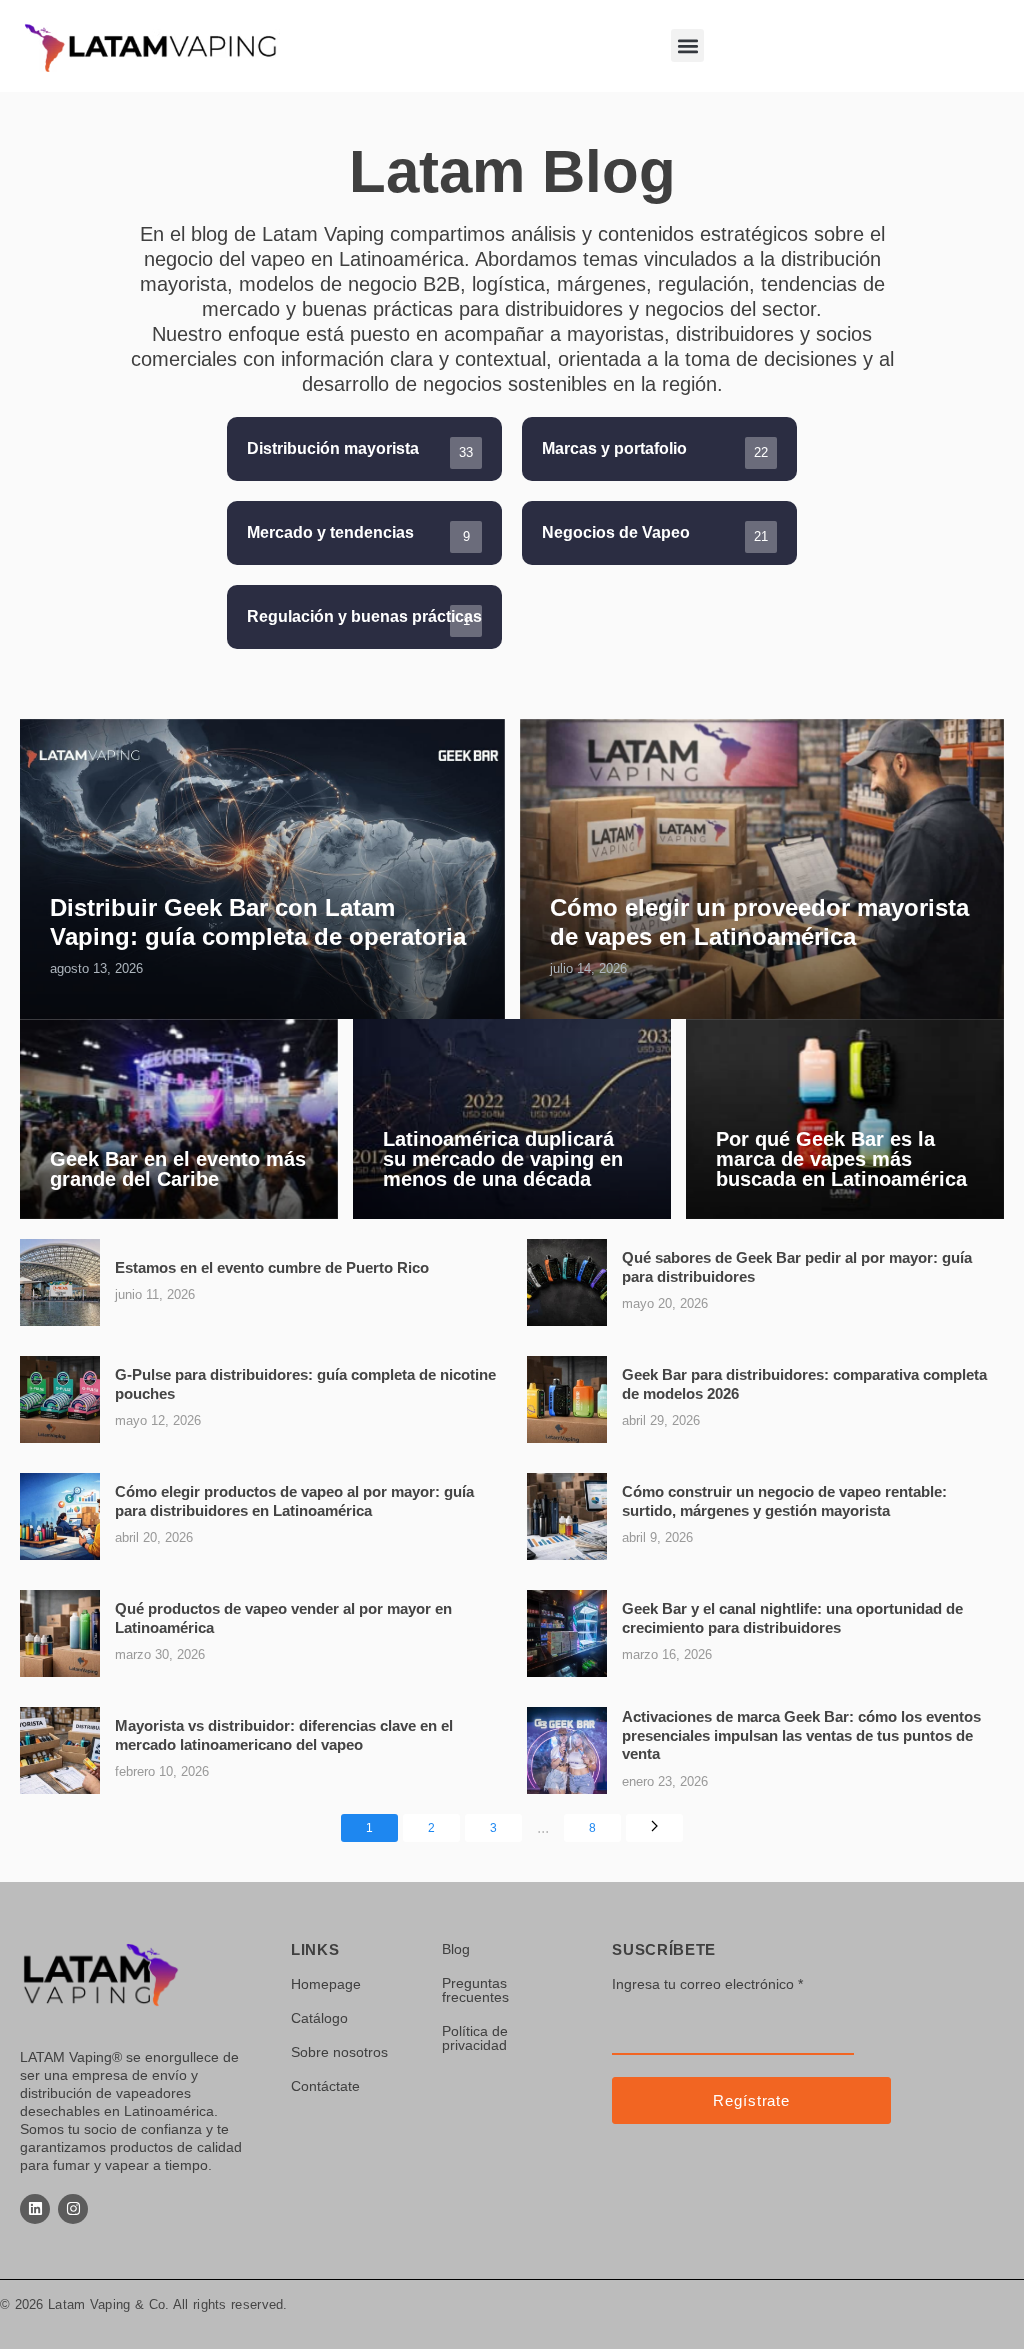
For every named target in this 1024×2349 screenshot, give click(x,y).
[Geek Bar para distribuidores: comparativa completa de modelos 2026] (567, 1399)
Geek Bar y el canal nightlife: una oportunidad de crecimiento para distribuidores (792, 1617)
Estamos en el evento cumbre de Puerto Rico (272, 1267)
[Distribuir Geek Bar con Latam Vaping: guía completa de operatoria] (262, 869)
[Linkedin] (35, 2209)
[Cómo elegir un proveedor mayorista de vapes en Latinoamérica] (762, 869)
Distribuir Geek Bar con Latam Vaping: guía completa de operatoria (258, 922)
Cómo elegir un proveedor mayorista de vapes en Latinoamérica (759, 922)
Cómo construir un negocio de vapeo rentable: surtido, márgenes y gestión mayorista (784, 1500)
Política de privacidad (475, 2038)
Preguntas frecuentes (475, 1990)
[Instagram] (73, 2209)
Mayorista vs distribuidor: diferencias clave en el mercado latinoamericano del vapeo (284, 1734)
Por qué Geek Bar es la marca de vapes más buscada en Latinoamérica (841, 1159)
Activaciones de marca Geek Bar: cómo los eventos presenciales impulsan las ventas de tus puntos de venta (801, 1735)
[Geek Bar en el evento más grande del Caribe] (179, 1119)
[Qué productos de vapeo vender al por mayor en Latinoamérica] (60, 1633)
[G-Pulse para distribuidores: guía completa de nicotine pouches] (60, 1399)
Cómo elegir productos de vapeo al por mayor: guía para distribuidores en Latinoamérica (294, 1500)
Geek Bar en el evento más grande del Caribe (178, 1169)
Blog (456, 1949)
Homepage (326, 1984)
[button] (687, 45)
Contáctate (325, 2086)
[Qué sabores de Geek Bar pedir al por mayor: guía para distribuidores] (567, 1282)
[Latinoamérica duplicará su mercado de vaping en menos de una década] (512, 1119)
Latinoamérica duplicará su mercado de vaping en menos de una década (503, 1159)
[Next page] (654, 1828)
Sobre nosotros (339, 2052)
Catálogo (319, 2018)
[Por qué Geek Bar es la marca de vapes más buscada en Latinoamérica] (845, 1119)
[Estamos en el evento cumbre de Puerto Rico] (60, 1282)
